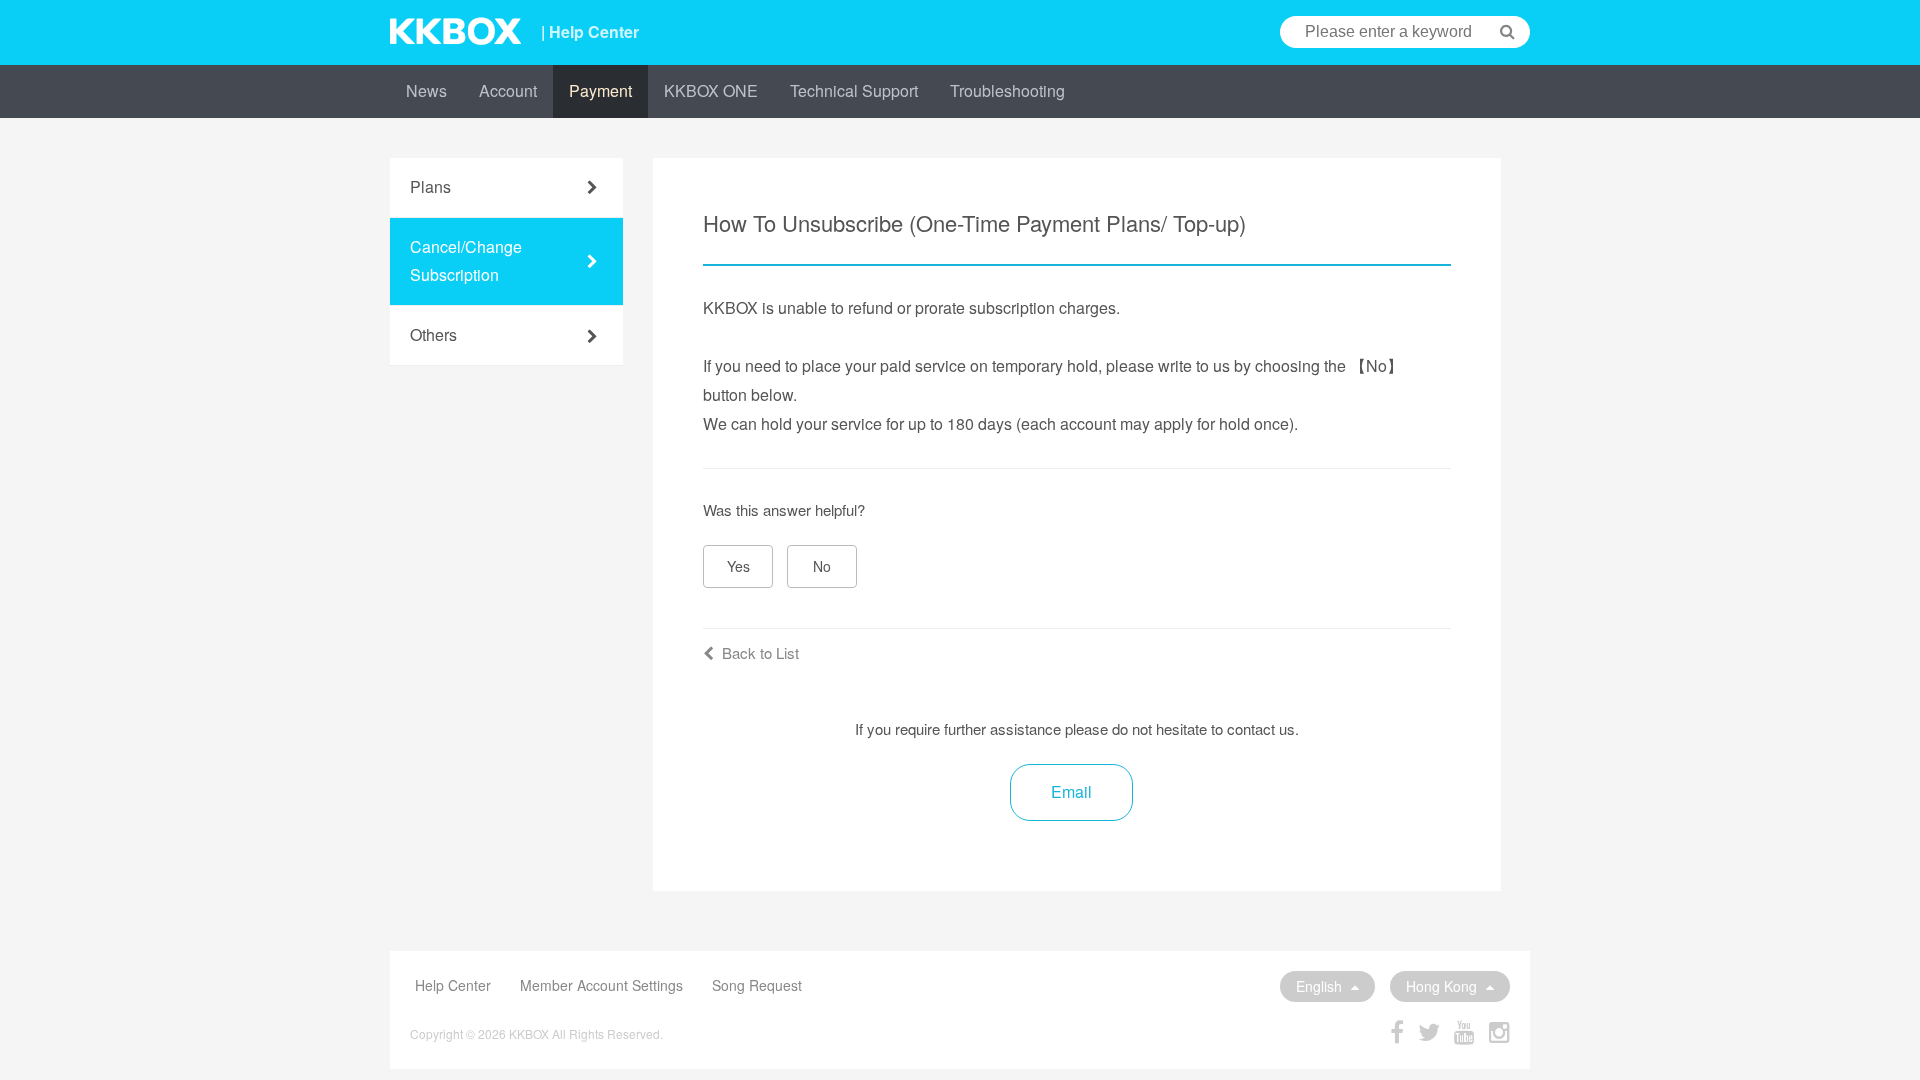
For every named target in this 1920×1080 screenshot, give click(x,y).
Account (508, 90)
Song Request (757, 985)
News (426, 90)
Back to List (760, 652)
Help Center (453, 985)
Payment (600, 90)
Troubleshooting (1007, 90)
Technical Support (854, 90)
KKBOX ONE (711, 90)
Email (1071, 791)
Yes (738, 566)
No (822, 566)
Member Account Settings (601, 985)
